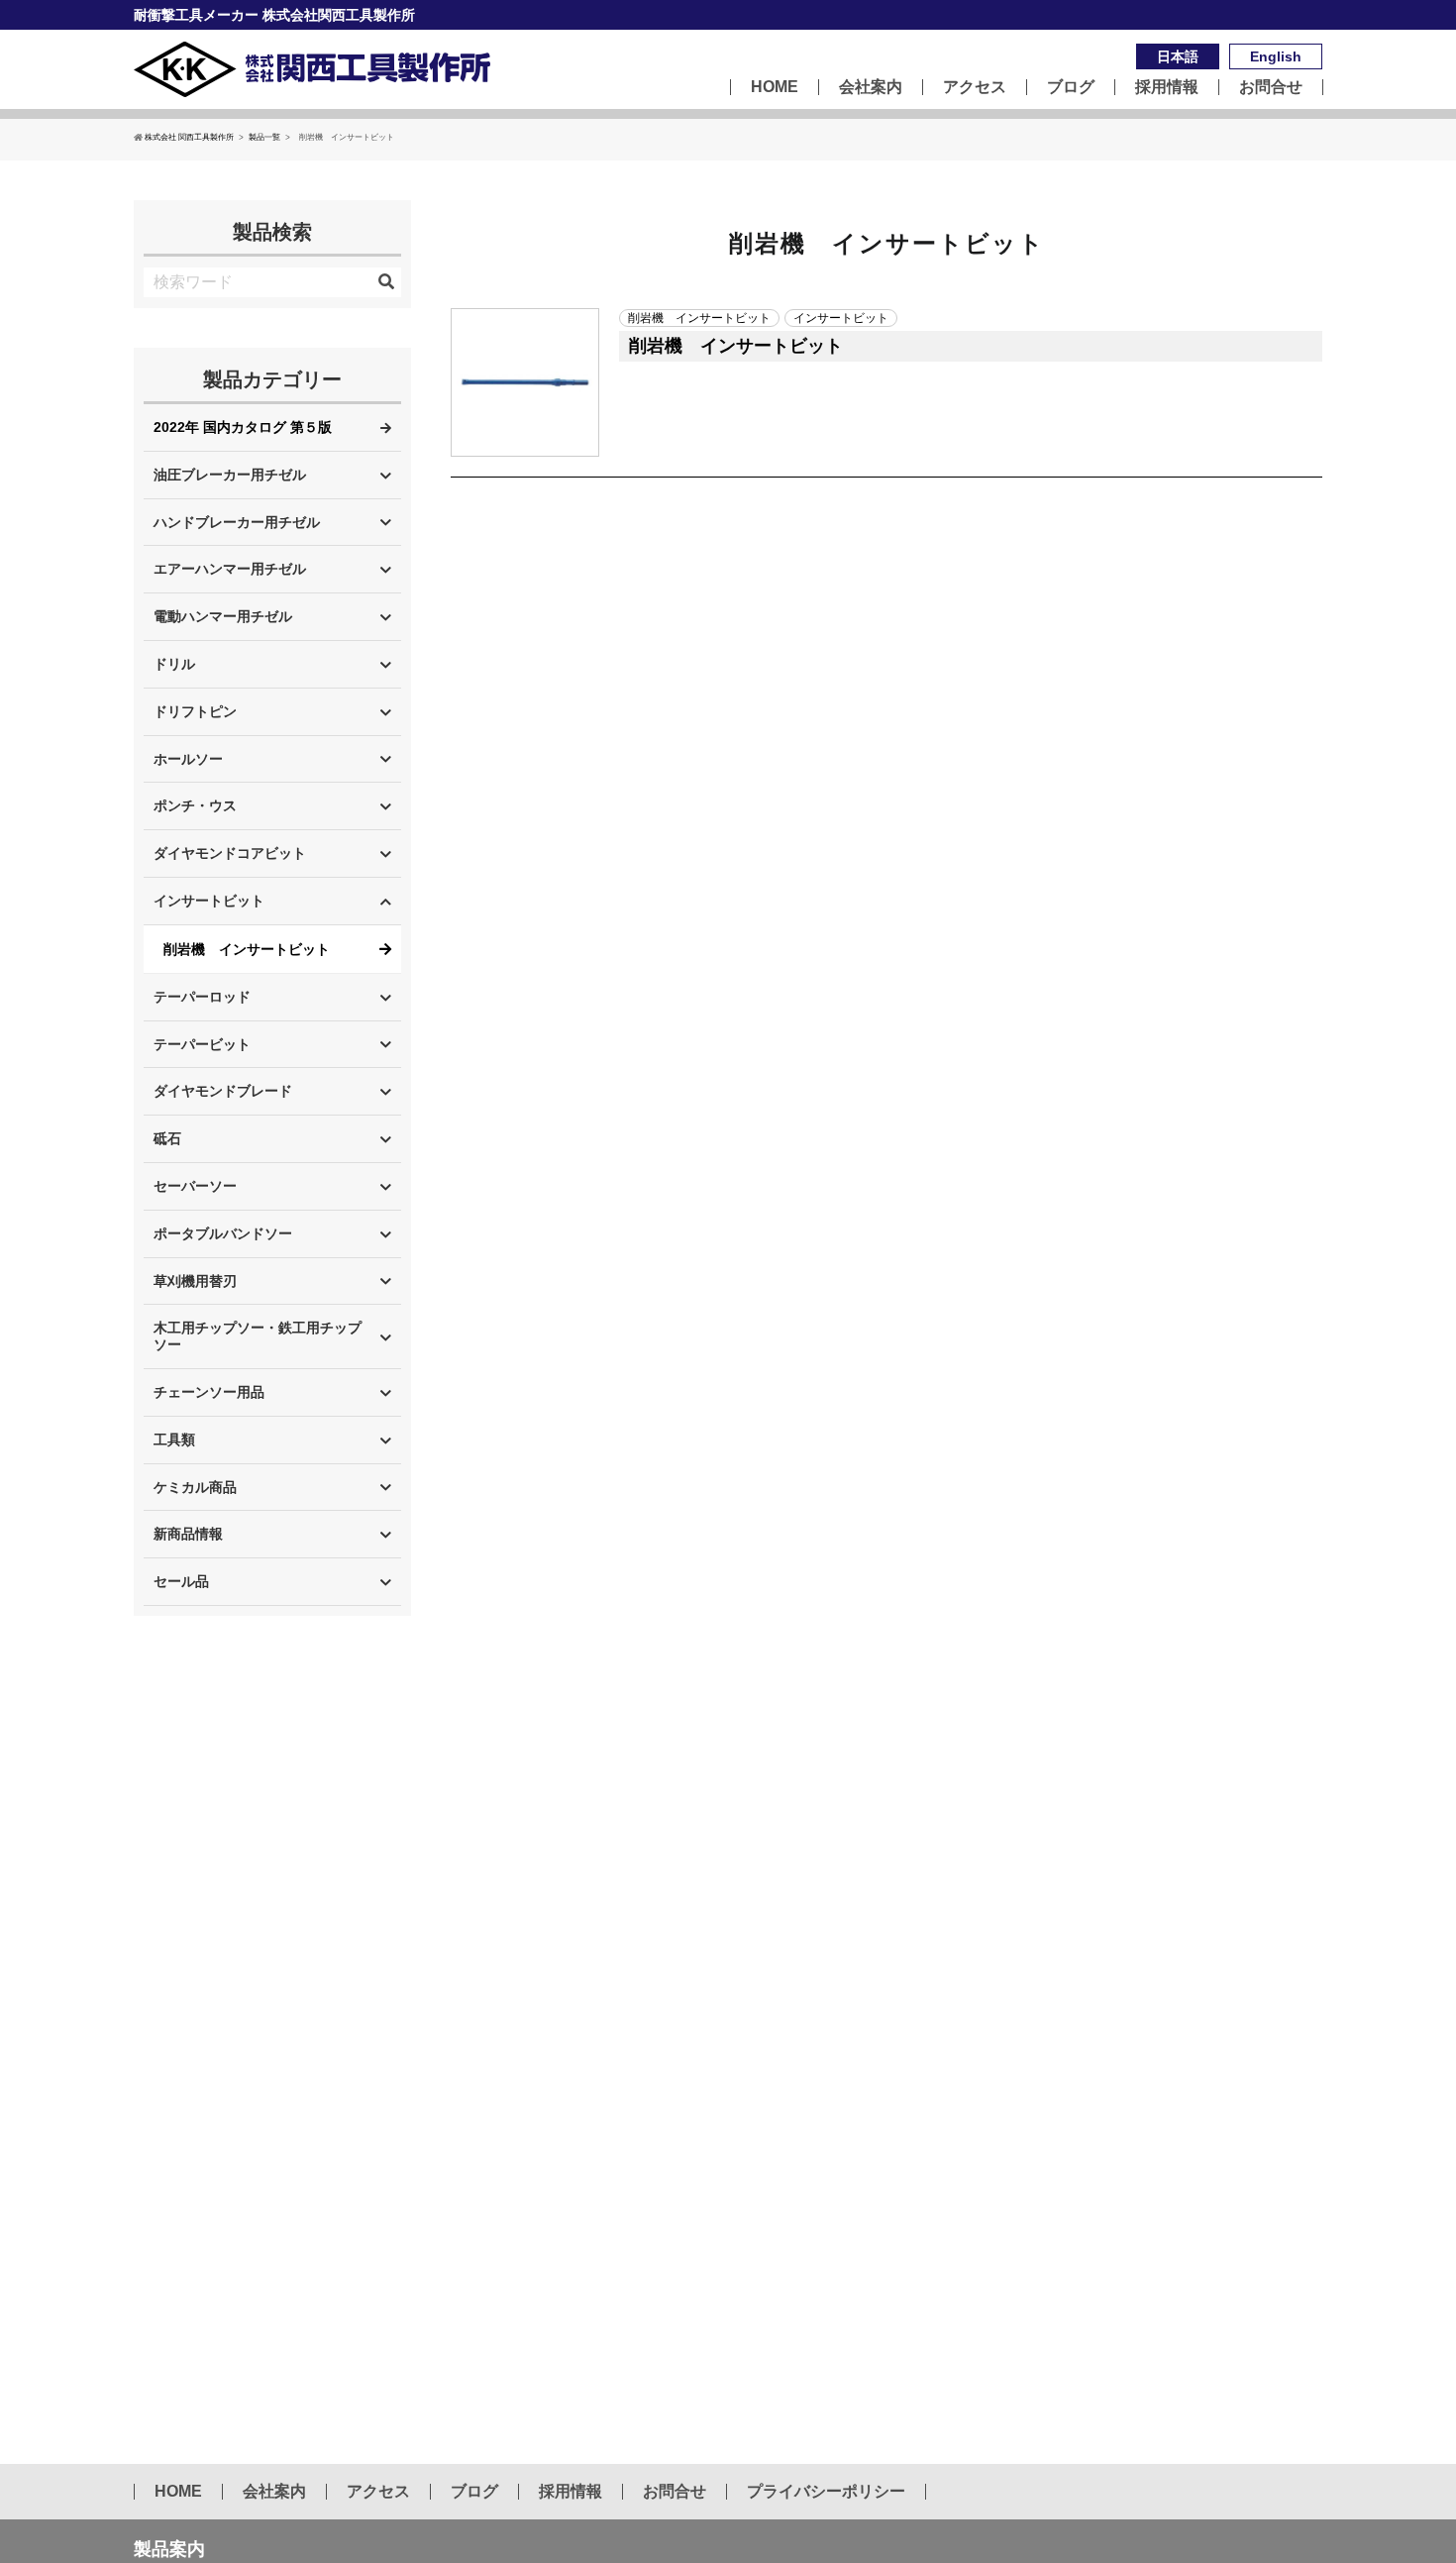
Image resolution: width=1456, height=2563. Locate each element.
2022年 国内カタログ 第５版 (243, 427)
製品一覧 (264, 137)
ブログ (1071, 87)
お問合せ (1271, 87)
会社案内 (871, 87)
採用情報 (1167, 87)
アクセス (975, 87)
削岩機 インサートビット (247, 949)
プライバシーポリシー (826, 2492)
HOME (775, 87)
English (1276, 56)
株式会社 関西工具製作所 (189, 137)
